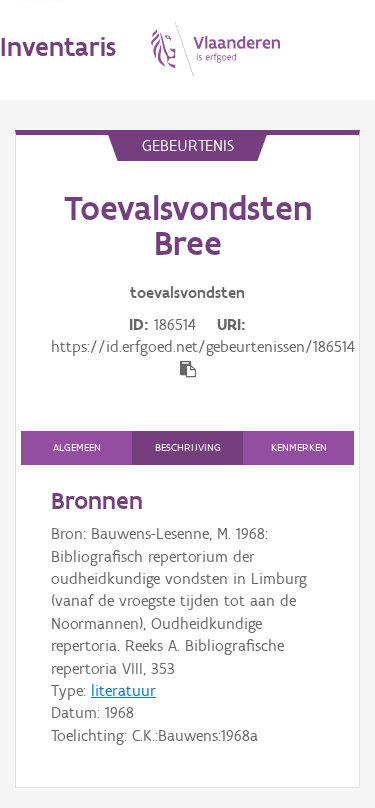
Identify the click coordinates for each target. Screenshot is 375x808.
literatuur (123, 690)
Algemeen (77, 447)
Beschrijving (188, 447)
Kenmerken (299, 447)
